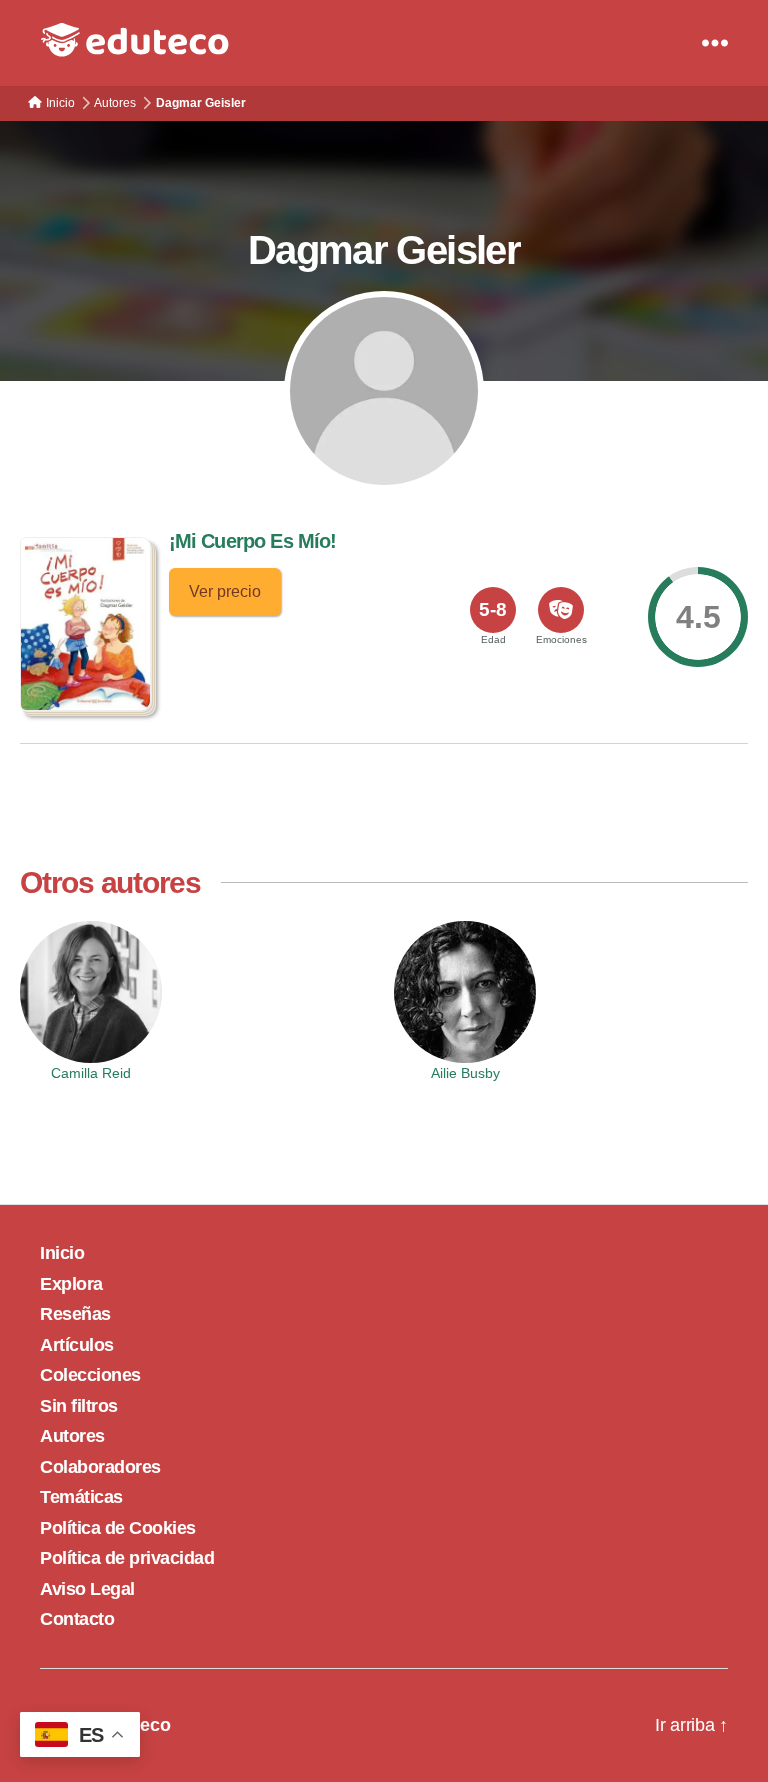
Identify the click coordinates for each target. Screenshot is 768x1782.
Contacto (77, 1619)
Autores (72, 1436)
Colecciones (90, 1375)
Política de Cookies (118, 1528)
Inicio (62, 1253)
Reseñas (75, 1314)
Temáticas (81, 1497)
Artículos (77, 1345)
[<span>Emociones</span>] (561, 610)
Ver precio (225, 591)
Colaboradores (100, 1467)
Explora (71, 1284)
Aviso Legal (87, 1589)
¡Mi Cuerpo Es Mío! (253, 541)
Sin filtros (79, 1406)
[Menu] (715, 43)
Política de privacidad (127, 1558)
